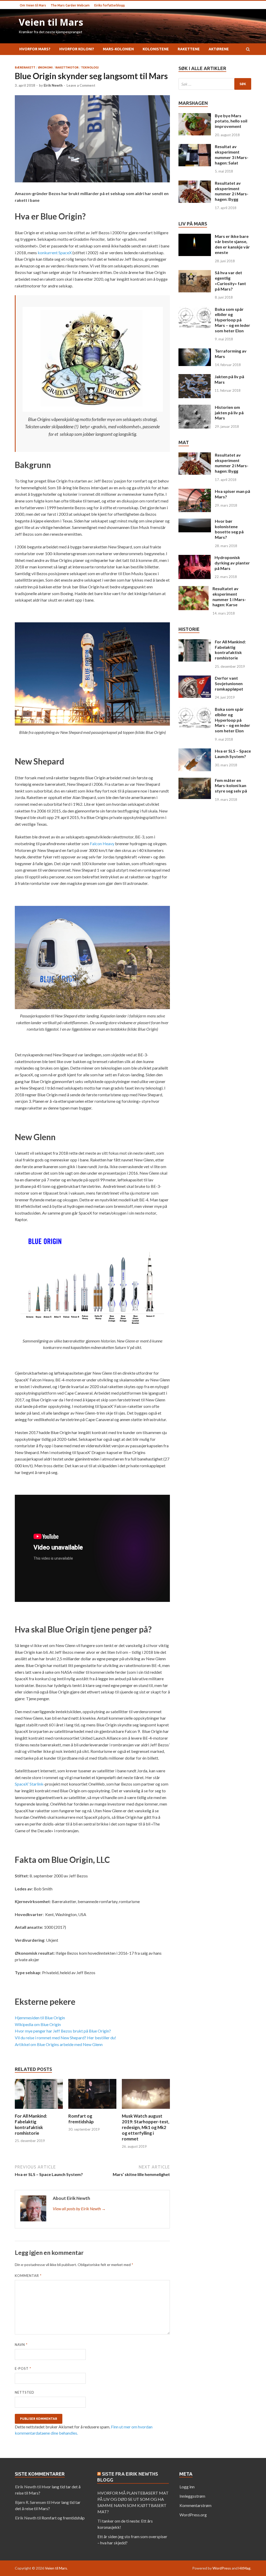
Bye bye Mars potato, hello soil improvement (231, 121)
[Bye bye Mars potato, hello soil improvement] (195, 116)
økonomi (45, 67)
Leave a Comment (81, 85)
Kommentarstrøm (195, 2505)
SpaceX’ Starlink (29, 1784)
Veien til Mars (51, 22)
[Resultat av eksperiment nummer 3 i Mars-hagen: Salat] (195, 147)
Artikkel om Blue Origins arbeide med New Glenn (59, 2044)
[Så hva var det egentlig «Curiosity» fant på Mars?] (195, 273)
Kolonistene (156, 49)
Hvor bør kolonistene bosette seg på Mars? (229, 529)
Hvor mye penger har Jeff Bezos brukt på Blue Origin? (63, 2031)
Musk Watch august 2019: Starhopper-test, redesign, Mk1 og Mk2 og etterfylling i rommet (146, 2127)
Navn (21, 2345)
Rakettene (189, 49)
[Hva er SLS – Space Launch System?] (195, 751)
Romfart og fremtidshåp (81, 2119)
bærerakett (25, 67)
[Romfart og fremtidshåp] (92, 2110)
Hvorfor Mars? (35, 49)
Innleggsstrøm (192, 2496)
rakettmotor (67, 67)
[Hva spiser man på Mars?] (195, 492)
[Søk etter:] (215, 84)
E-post (23, 2368)
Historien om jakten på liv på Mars (229, 413)
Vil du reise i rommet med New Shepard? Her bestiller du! (65, 2038)
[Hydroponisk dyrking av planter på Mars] (195, 558)
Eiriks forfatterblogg (109, 5)
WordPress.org (193, 2515)
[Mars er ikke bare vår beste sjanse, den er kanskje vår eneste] (195, 237)
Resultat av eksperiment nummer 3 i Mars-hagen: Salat (232, 154)
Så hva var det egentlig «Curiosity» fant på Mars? (230, 281)
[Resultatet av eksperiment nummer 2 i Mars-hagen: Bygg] (195, 184)
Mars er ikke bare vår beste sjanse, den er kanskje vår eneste (232, 244)
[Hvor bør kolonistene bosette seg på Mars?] (195, 522)
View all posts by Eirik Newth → (79, 2209)
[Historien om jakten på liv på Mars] (195, 408)
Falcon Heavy (102, 843)
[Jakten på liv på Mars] (195, 377)
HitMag (244, 2568)
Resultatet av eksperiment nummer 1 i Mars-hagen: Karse (229, 597)
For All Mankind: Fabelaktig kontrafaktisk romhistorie (31, 2124)
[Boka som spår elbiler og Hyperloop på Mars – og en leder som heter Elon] (195, 310)
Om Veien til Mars (33, 5)
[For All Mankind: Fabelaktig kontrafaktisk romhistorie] (39, 2110)
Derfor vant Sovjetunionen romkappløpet (229, 683)
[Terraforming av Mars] (195, 351)
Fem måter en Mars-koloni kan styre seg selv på (231, 786)
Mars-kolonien (118, 49)
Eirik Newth (53, 85)
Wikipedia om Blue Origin (38, 2024)
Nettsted (25, 2392)
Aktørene (219, 49)
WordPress (222, 2568)
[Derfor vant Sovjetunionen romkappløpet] (195, 679)
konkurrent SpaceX (55, 253)
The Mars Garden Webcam (70, 5)
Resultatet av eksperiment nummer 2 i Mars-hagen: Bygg (232, 191)
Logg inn (187, 2487)
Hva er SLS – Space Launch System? (233, 754)
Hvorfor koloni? (77, 49)
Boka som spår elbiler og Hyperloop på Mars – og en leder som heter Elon (232, 320)
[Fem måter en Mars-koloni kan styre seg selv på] (195, 781)
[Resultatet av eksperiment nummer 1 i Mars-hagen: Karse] (194, 589)
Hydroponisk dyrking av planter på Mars (232, 563)
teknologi (90, 67)
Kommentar (28, 2276)
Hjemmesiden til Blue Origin (40, 2018)
